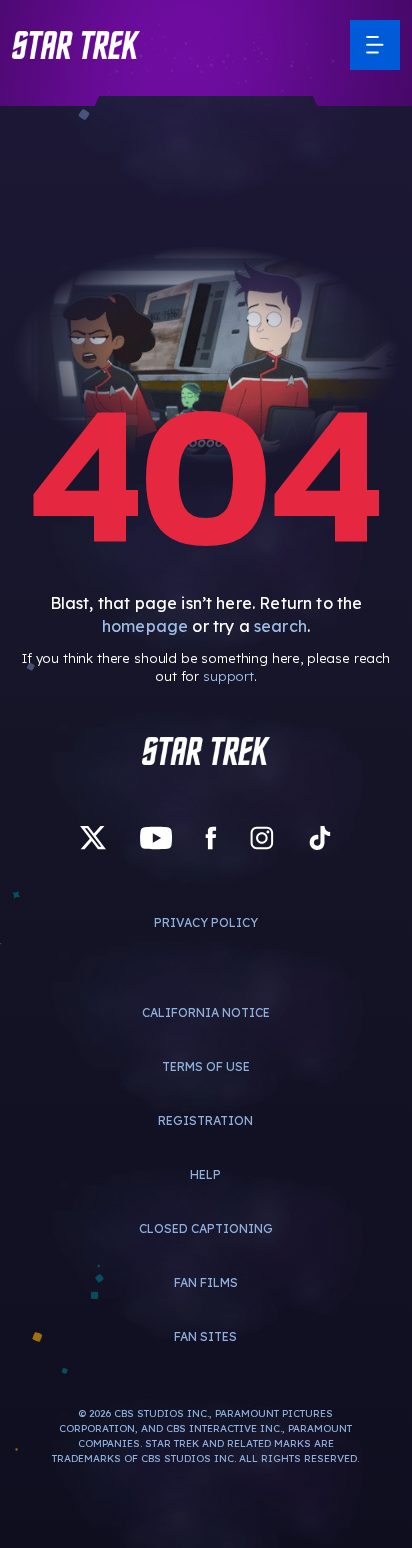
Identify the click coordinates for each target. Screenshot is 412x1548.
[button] (76, 45)
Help (205, 1174)
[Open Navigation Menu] (375, 45)
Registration (205, 1120)
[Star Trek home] (206, 751)
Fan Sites (205, 1336)
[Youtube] (156, 837)
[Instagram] (262, 837)
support (228, 676)
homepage (145, 626)
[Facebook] (211, 837)
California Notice (206, 1012)
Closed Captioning (206, 1228)
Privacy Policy (206, 922)
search (280, 626)
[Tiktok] (320, 837)
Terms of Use (206, 1066)
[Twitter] (93, 837)
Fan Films (206, 1282)
